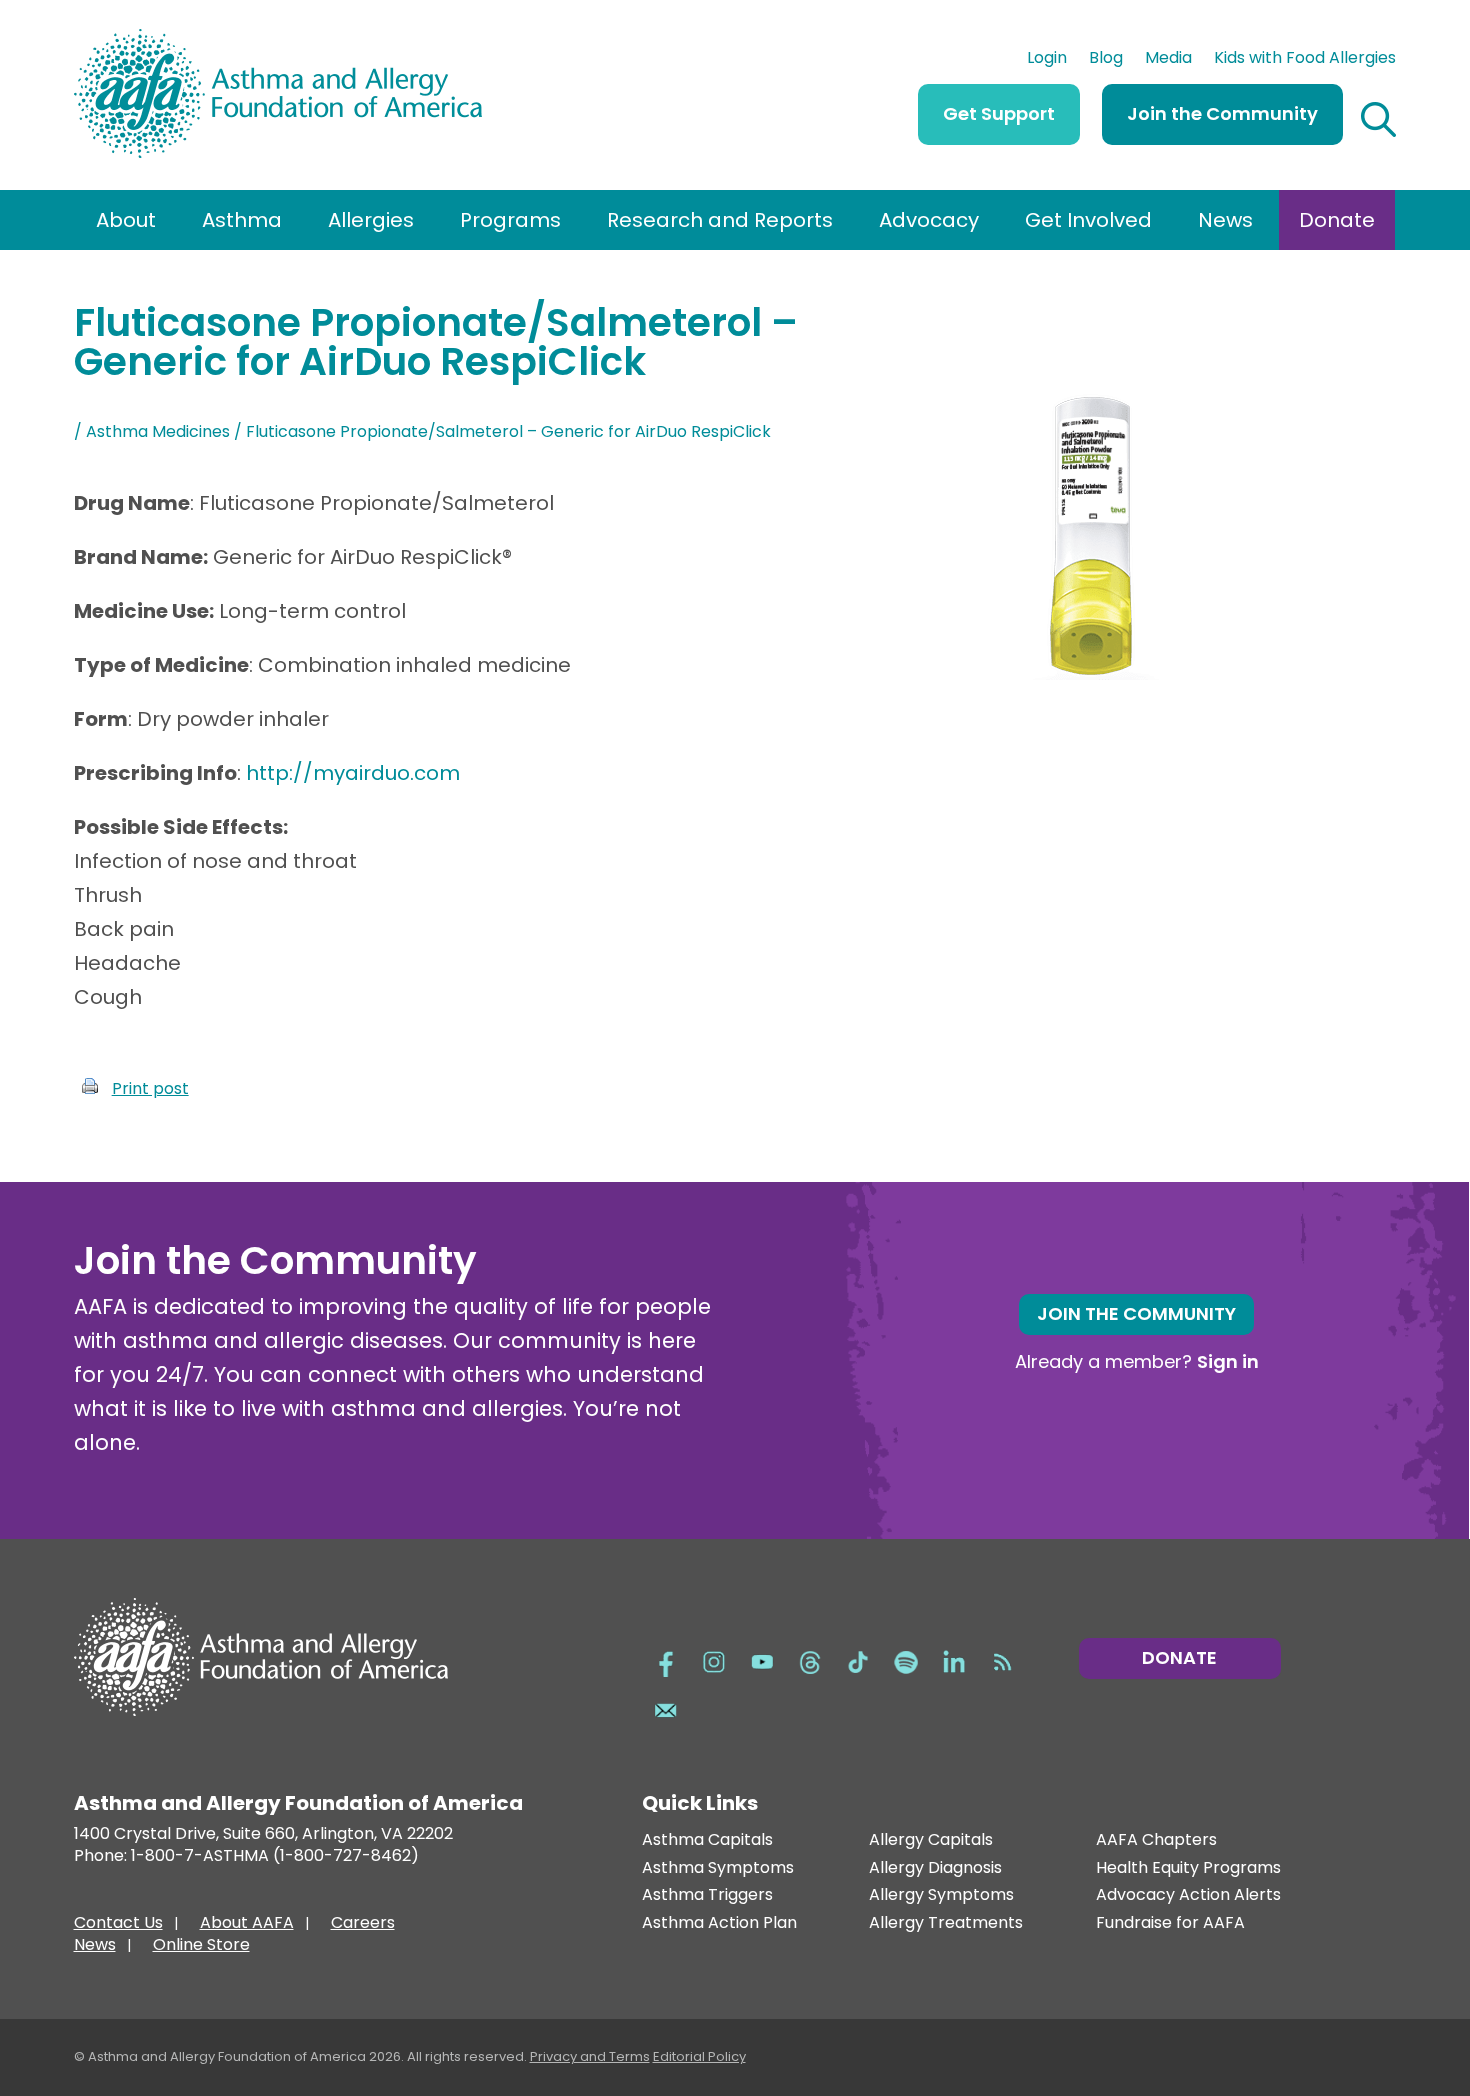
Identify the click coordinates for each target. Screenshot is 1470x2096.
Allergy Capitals (931, 1840)
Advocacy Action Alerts (1188, 1895)
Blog (1106, 60)
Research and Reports (720, 220)
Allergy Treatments (946, 1923)
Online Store (201, 1947)
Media (1168, 60)
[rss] (1002, 1660)
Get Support (999, 113)
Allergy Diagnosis (935, 1868)
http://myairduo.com (353, 773)
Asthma (242, 220)
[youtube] (762, 1660)
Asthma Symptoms (718, 1868)
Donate (1337, 220)
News (1225, 220)
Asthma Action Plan (719, 1923)
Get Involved (1088, 220)
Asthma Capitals (707, 1840)
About (126, 220)
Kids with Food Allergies (1305, 60)
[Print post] (90, 1088)
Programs (510, 220)
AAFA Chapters (1156, 1840)
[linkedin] (954, 1660)
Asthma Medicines (158, 431)
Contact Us (118, 1925)
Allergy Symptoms (941, 1895)
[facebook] (666, 1660)
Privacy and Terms (590, 2056)
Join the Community (1222, 113)
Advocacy (929, 220)
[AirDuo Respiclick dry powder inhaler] (1094, 673)
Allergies (371, 220)
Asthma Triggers (707, 1895)
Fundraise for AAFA (1170, 1923)
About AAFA (247, 1925)
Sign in (1228, 1361)
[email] (666, 1708)
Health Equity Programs (1188, 1868)
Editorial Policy (699, 2056)
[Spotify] (906, 1660)
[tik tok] (858, 1660)
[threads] (810, 1660)
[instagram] (714, 1660)
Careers (363, 1925)
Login (1047, 60)
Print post (150, 1088)
